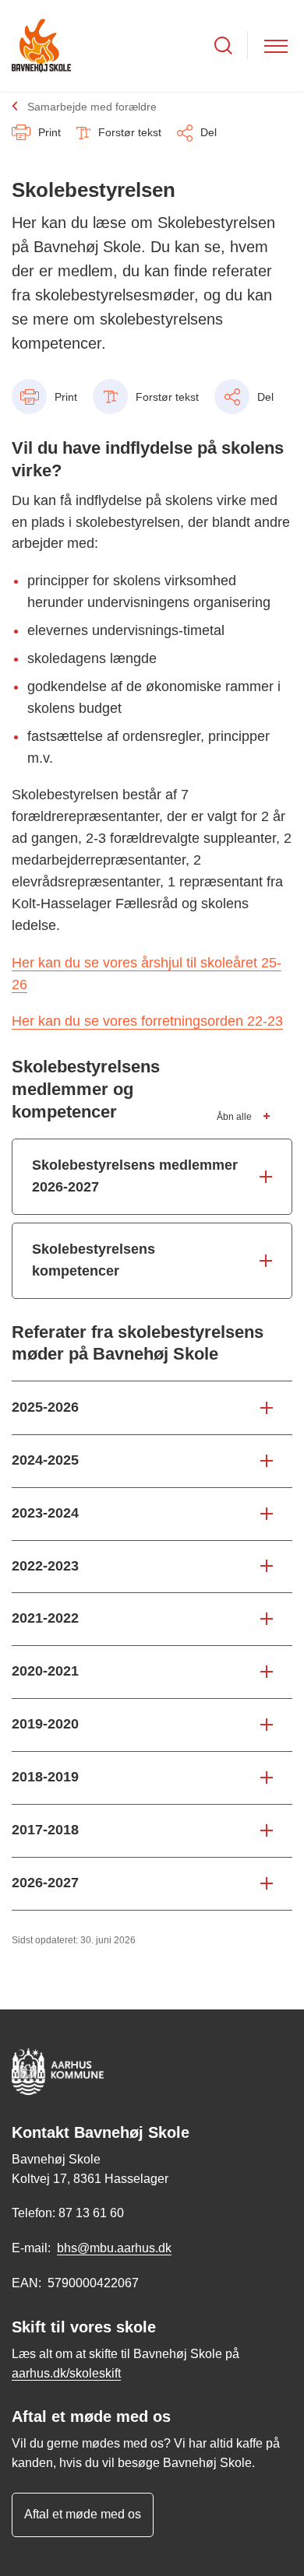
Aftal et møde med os (83, 2514)
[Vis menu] (276, 46)
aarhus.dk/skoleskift (66, 2373)
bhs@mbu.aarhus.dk (114, 2248)
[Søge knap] (223, 46)
